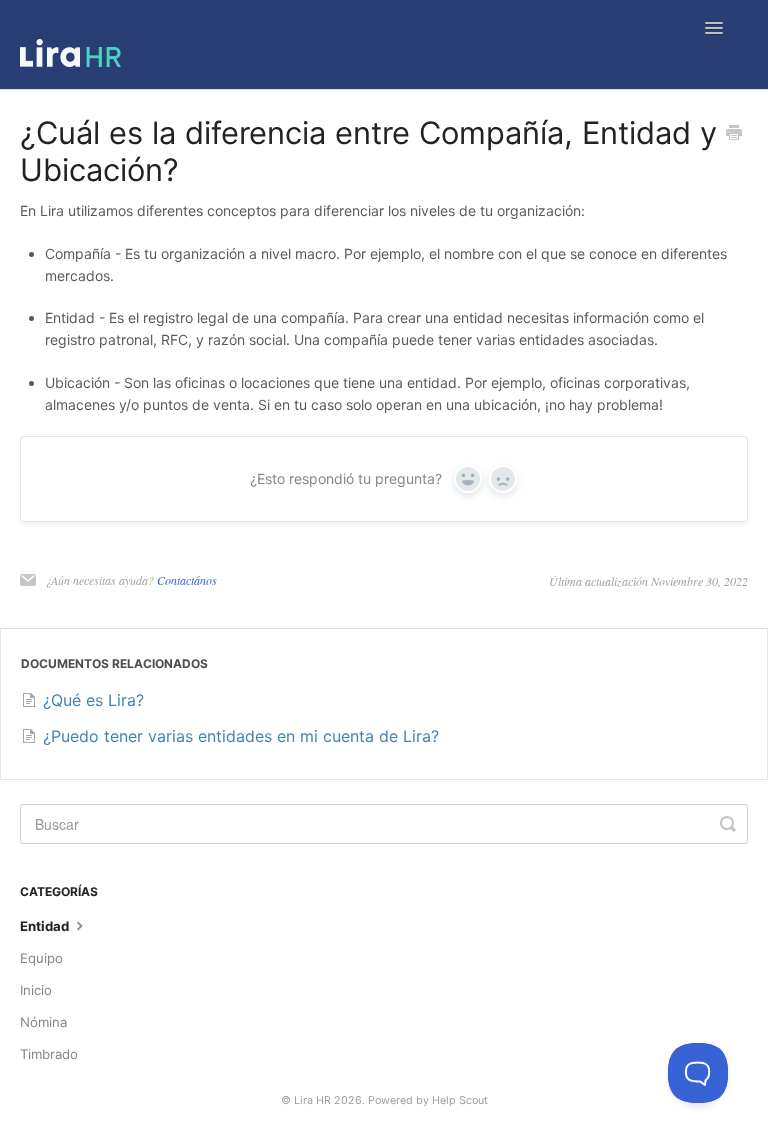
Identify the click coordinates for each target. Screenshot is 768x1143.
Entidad (46, 926)
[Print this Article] (734, 134)
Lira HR (312, 1100)
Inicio (36, 990)
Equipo (41, 958)
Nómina (43, 1022)
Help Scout (460, 1100)
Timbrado (49, 1054)
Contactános (187, 580)
